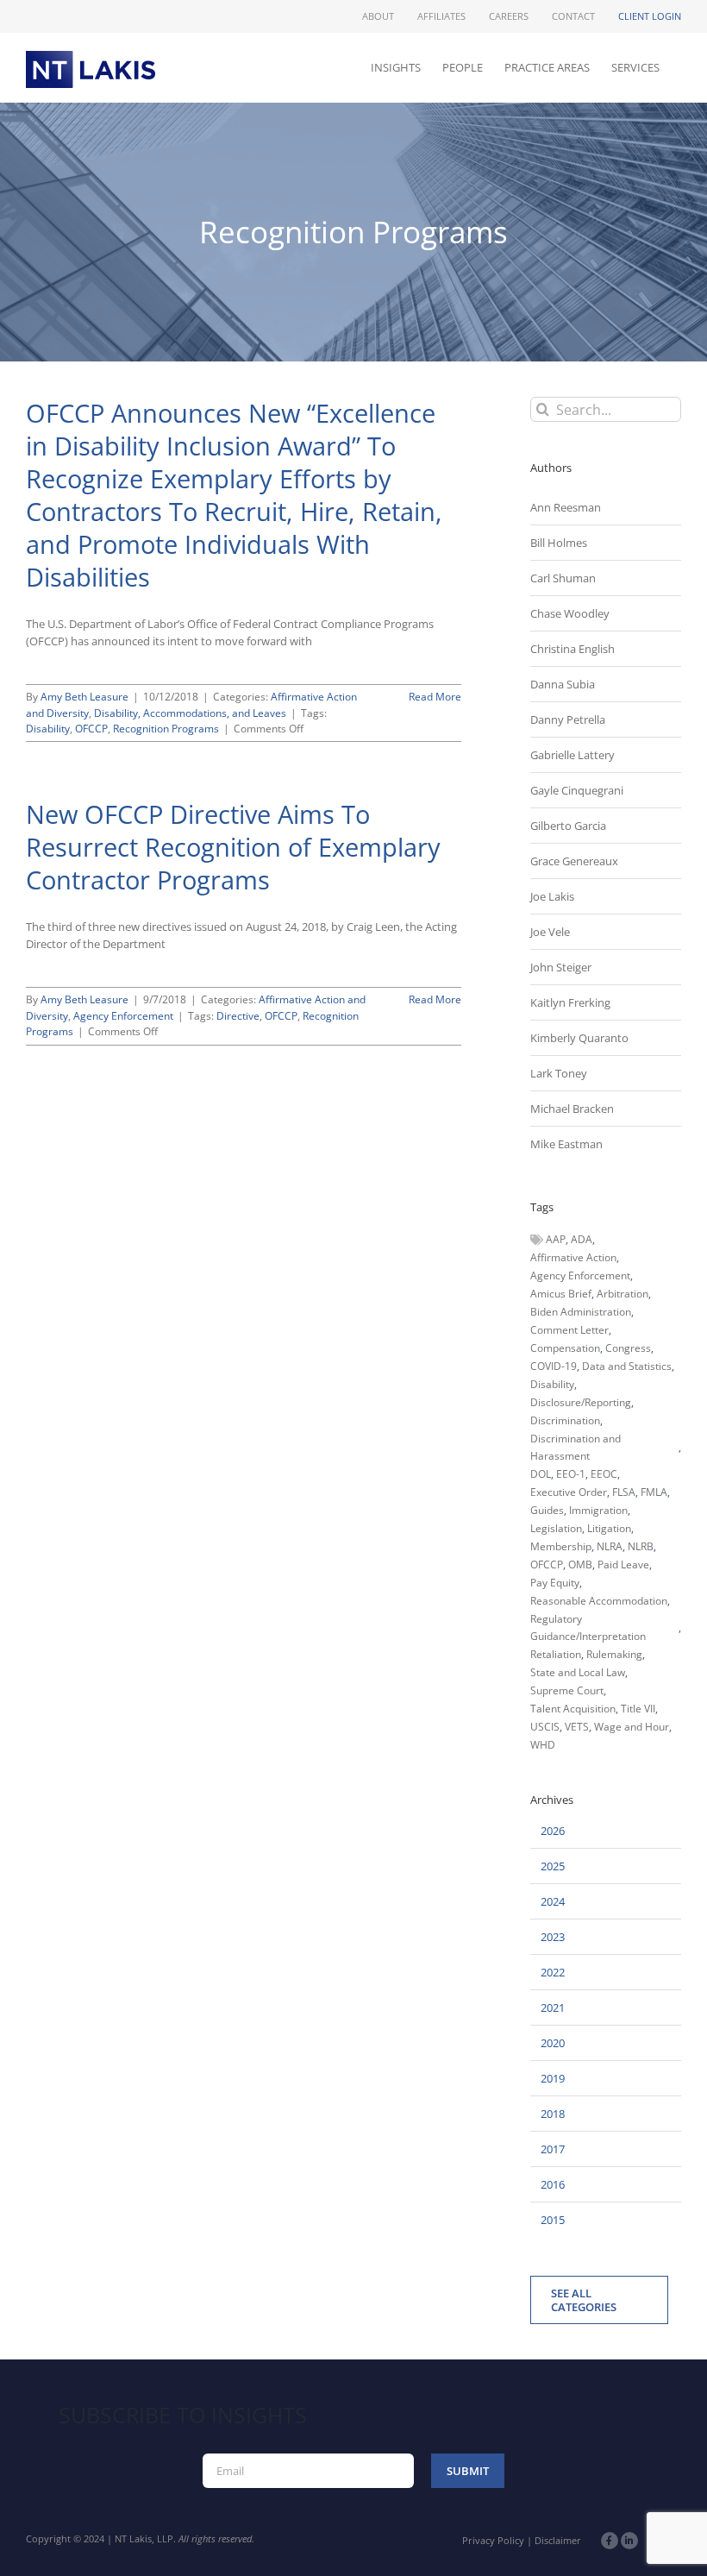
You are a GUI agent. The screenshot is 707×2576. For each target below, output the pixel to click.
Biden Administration (581, 1312)
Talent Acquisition (573, 1709)
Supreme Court (567, 1690)
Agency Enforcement (123, 1016)
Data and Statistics (627, 1366)
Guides (547, 1510)
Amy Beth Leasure (84, 697)
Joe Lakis (552, 896)
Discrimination (565, 1420)
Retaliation (556, 1654)
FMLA (654, 1492)
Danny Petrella (568, 719)
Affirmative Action (573, 1257)
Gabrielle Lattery (572, 755)
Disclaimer (558, 2540)
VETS (577, 1727)
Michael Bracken (572, 1109)
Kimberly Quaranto (579, 1038)
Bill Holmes (559, 543)
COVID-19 (554, 1366)
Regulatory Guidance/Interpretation (588, 1627)
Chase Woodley (570, 613)
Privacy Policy (493, 2540)
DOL (541, 1474)
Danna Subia (563, 684)
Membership (561, 1546)
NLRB (641, 1546)
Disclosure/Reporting (581, 1402)
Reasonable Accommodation (599, 1601)
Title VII (638, 1709)
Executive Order (569, 1492)
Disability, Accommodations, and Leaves (190, 713)
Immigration (598, 1510)
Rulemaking (614, 1654)
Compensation (565, 1348)
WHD (543, 1745)
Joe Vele (550, 932)
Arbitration (623, 1294)
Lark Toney (559, 1073)
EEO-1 (571, 1474)
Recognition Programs (166, 729)
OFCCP (91, 729)
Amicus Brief (561, 1294)
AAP (556, 1239)
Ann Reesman (566, 507)
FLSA (624, 1492)
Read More (435, 697)
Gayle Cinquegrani (577, 790)
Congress (628, 1348)
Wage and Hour (632, 1727)
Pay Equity (555, 1583)
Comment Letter (569, 1330)
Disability (48, 729)
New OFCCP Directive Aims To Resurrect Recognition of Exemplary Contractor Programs (233, 847)
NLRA (610, 1546)
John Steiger (561, 967)
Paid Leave (623, 1564)
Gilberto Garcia (568, 826)
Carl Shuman (563, 578)
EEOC (604, 1474)
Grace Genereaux (574, 861)
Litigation (609, 1528)
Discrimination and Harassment (576, 1447)
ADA (582, 1239)
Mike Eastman (566, 1144)
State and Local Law (578, 1672)
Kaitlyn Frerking (570, 1002)
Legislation (556, 1528)
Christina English (572, 649)
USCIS (545, 1727)
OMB (580, 1564)
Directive (238, 1016)
